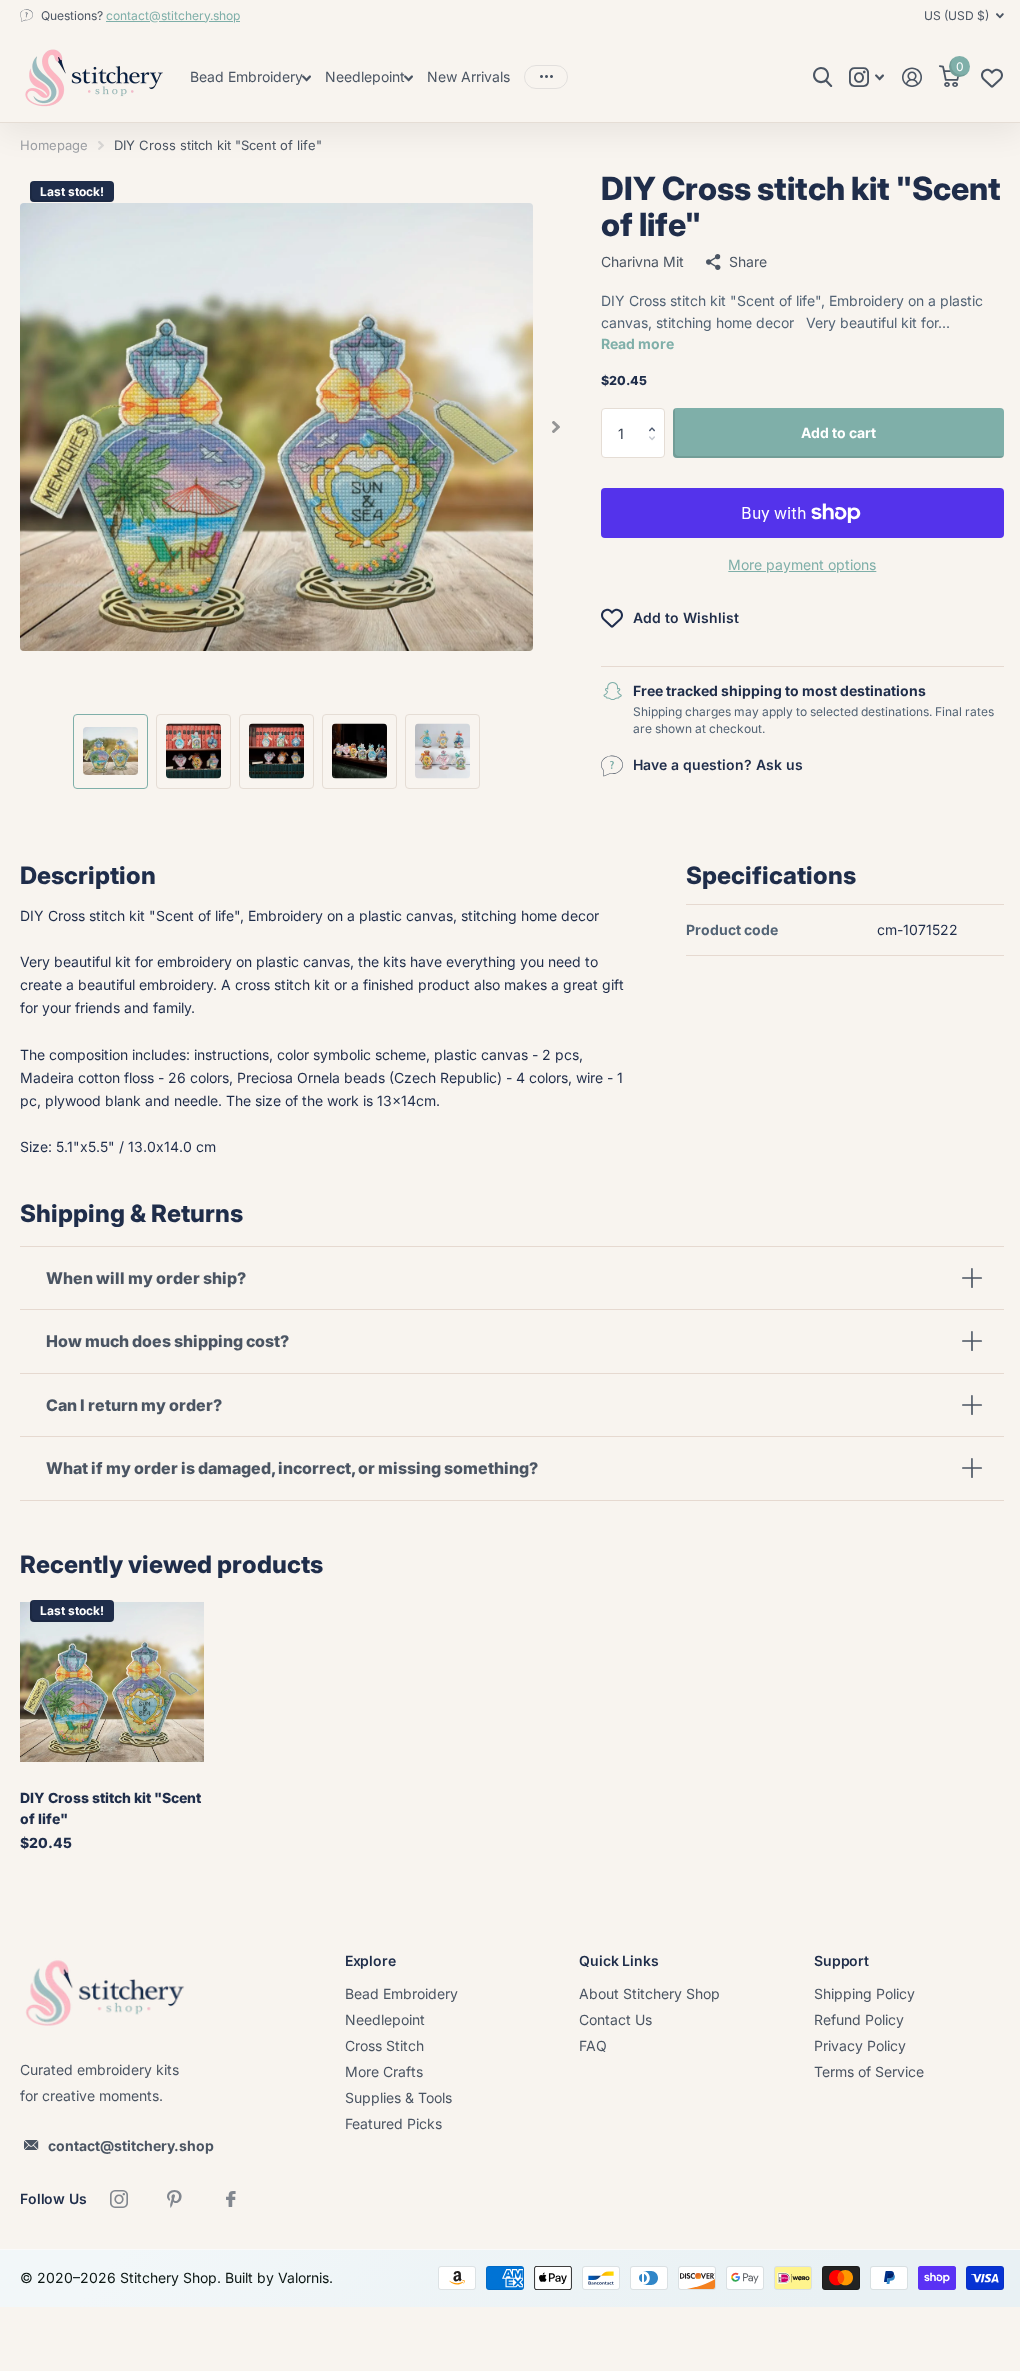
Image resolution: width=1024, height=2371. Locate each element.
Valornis (303, 2274)
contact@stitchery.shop (173, 15)
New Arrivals (468, 76)
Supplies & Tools (393, 2094)
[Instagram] (119, 2196)
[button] (657, 415)
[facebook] (231, 2196)
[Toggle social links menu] (866, 77)
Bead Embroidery (396, 1990)
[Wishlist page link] (992, 83)
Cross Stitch (379, 2042)
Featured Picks (388, 2120)
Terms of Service (855, 2068)
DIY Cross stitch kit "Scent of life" (110, 1805)
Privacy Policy (846, 2042)
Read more (637, 343)
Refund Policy (845, 2016)
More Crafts (379, 2068)
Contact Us (606, 2016)
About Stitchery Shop (640, 1990)
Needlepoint (380, 2016)
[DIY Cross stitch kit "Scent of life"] (110, 1680)
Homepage (54, 145)
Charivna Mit (642, 261)
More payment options (802, 564)
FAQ (584, 2042)
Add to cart (838, 432)
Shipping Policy (850, 1990)
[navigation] (110, 751)
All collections (250, 78)
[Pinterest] (175, 2196)
